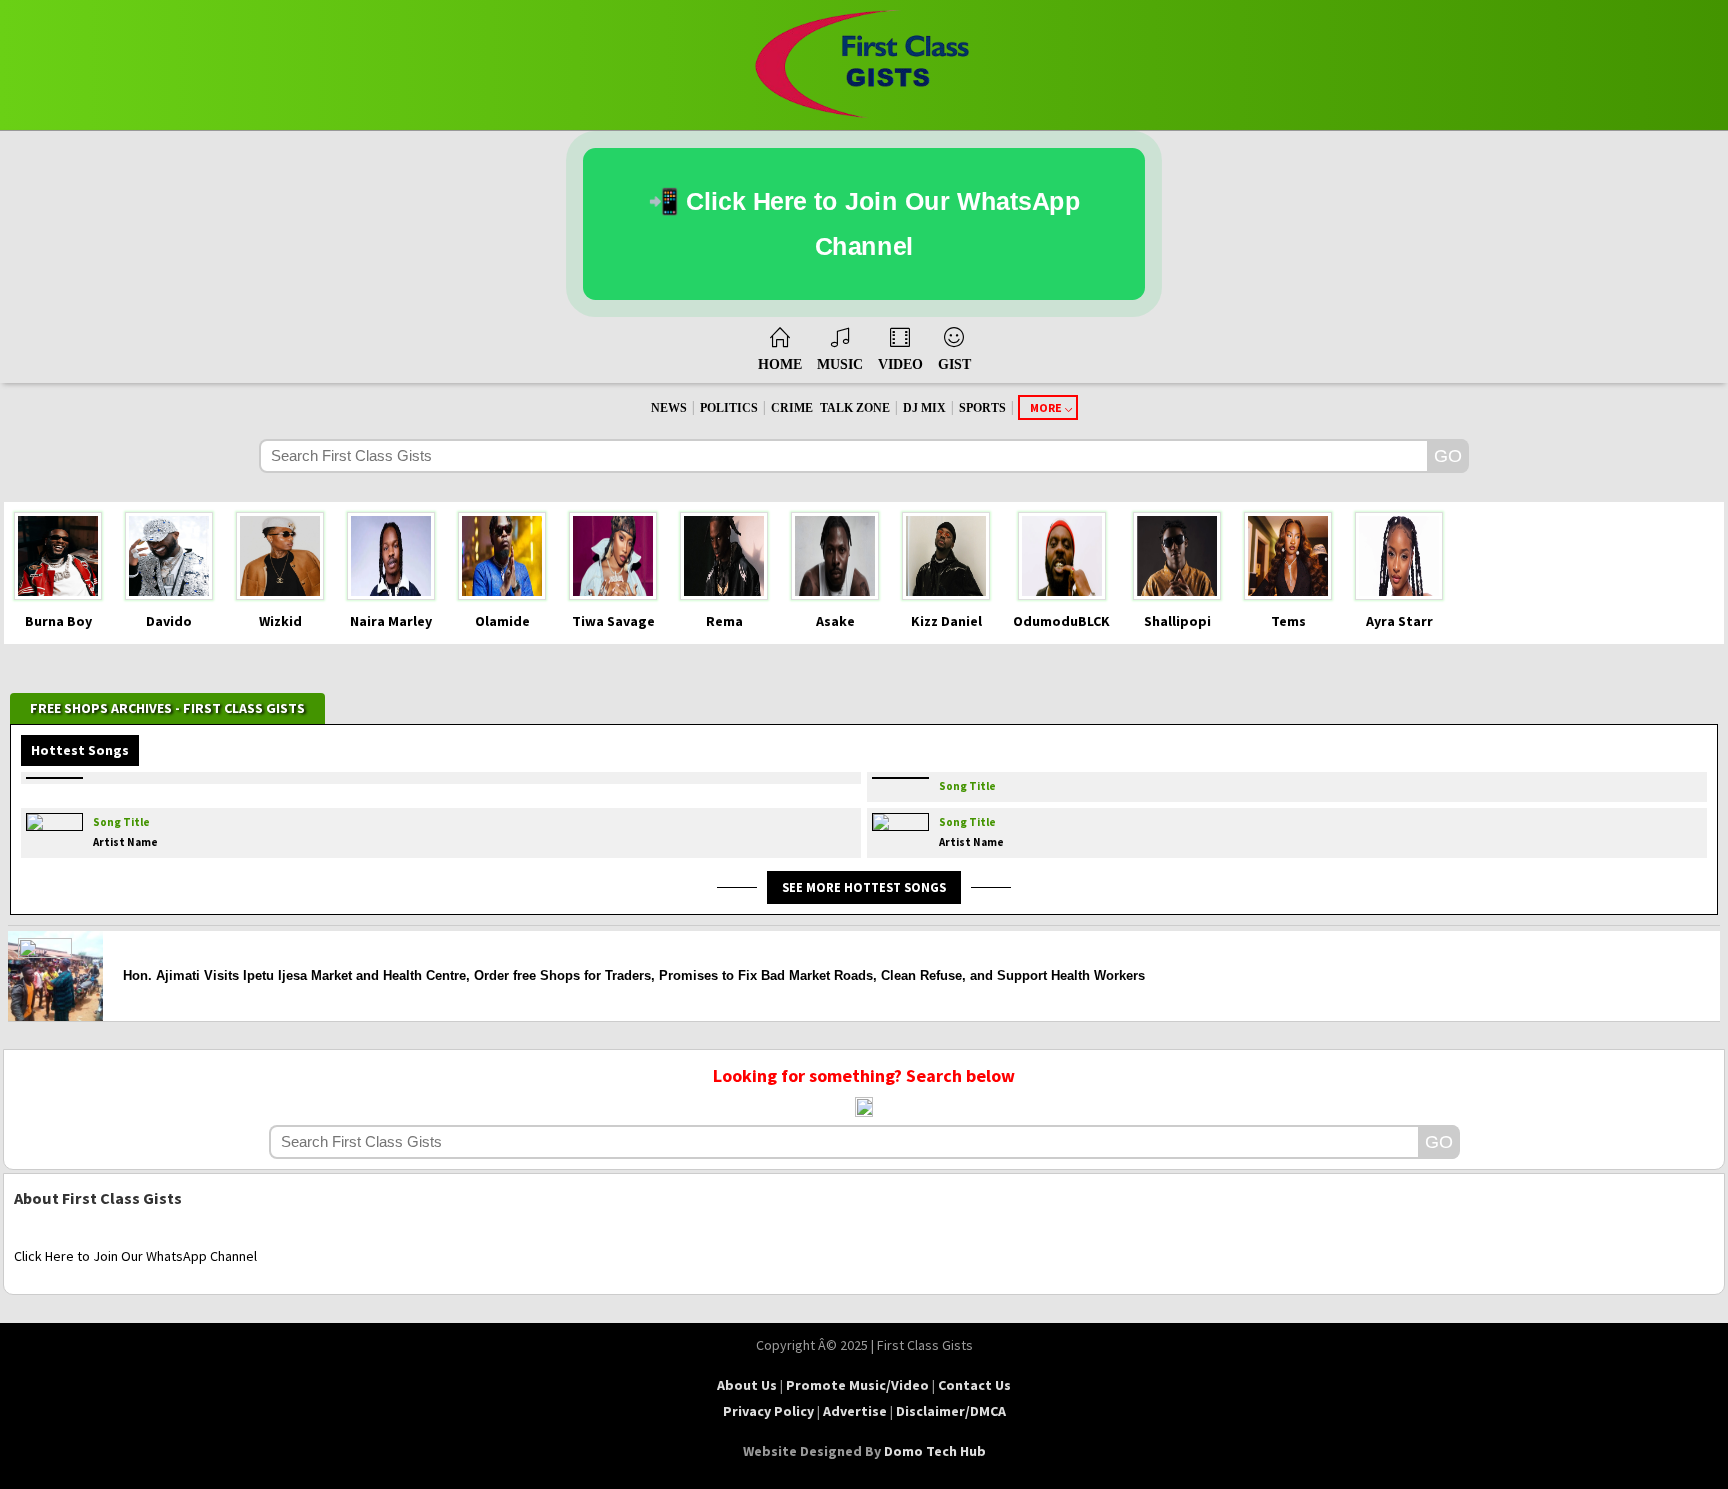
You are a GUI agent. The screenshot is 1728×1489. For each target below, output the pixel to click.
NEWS (669, 408)
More (1046, 407)
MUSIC (840, 364)
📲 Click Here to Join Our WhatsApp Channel (864, 224)
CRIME (792, 408)
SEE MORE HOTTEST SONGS (864, 887)
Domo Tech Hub (935, 1451)
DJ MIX (924, 408)
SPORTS (982, 408)
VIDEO (900, 364)
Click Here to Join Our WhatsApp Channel (135, 1256)
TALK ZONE (855, 408)
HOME (780, 364)
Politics (729, 408)
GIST (954, 364)
